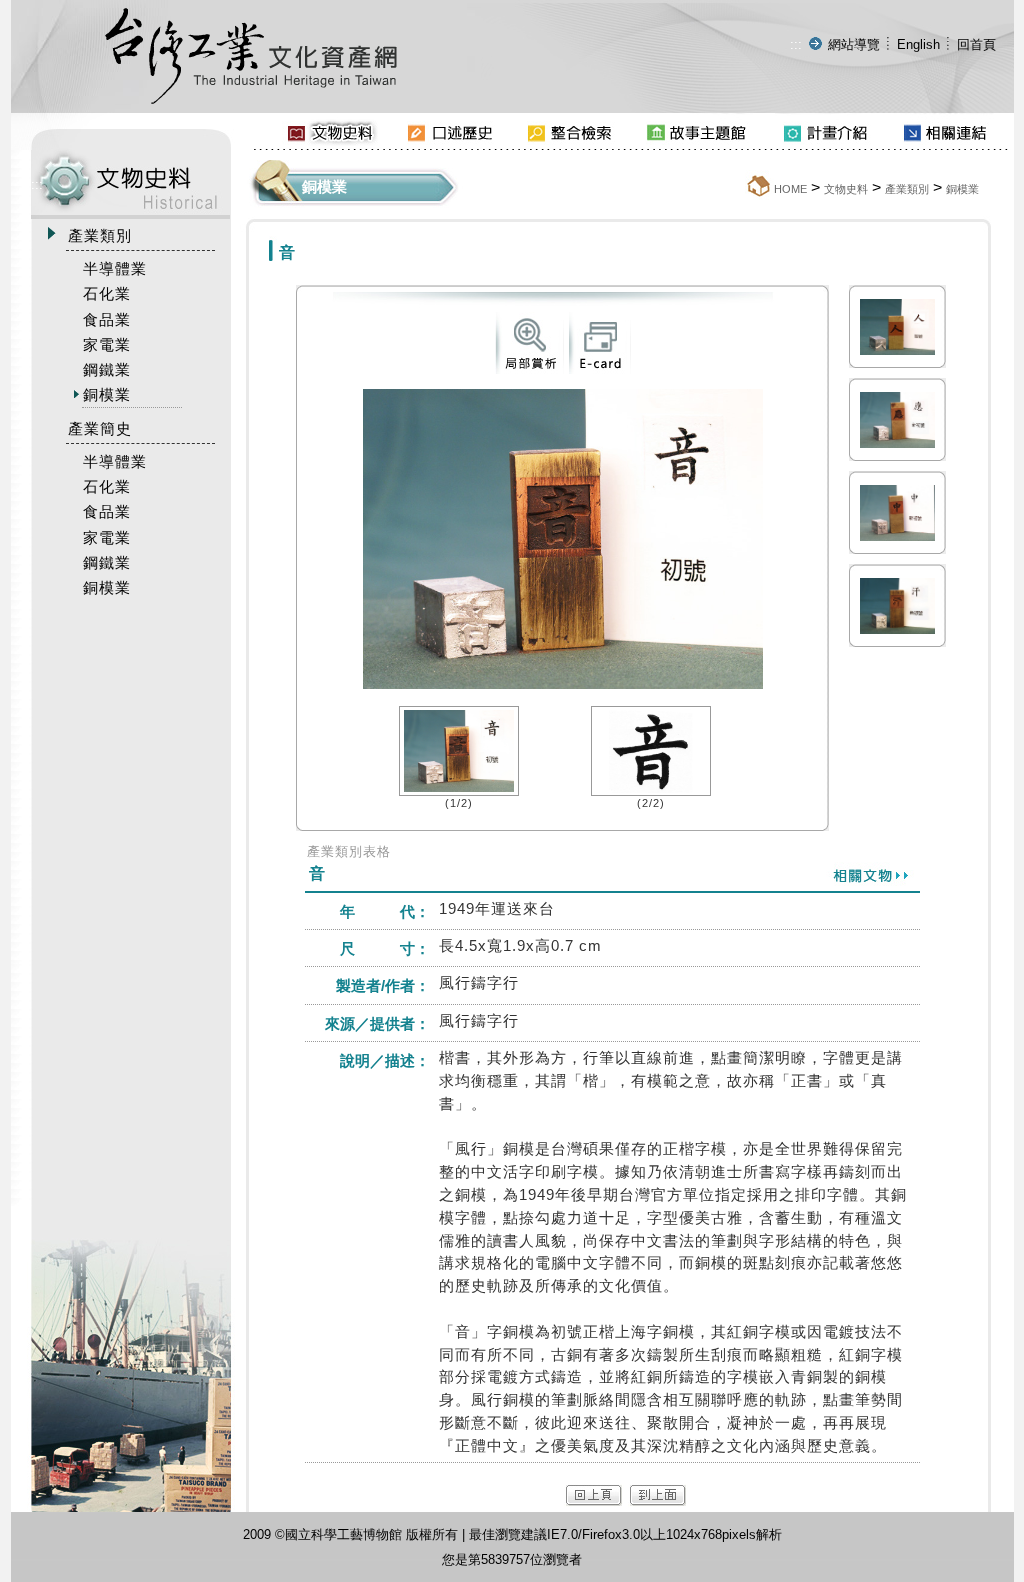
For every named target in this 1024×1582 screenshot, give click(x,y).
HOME (790, 189)
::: (796, 44)
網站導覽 (854, 44)
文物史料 (846, 189)
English (918, 44)
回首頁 (976, 44)
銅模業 (962, 189)
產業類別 (907, 189)
